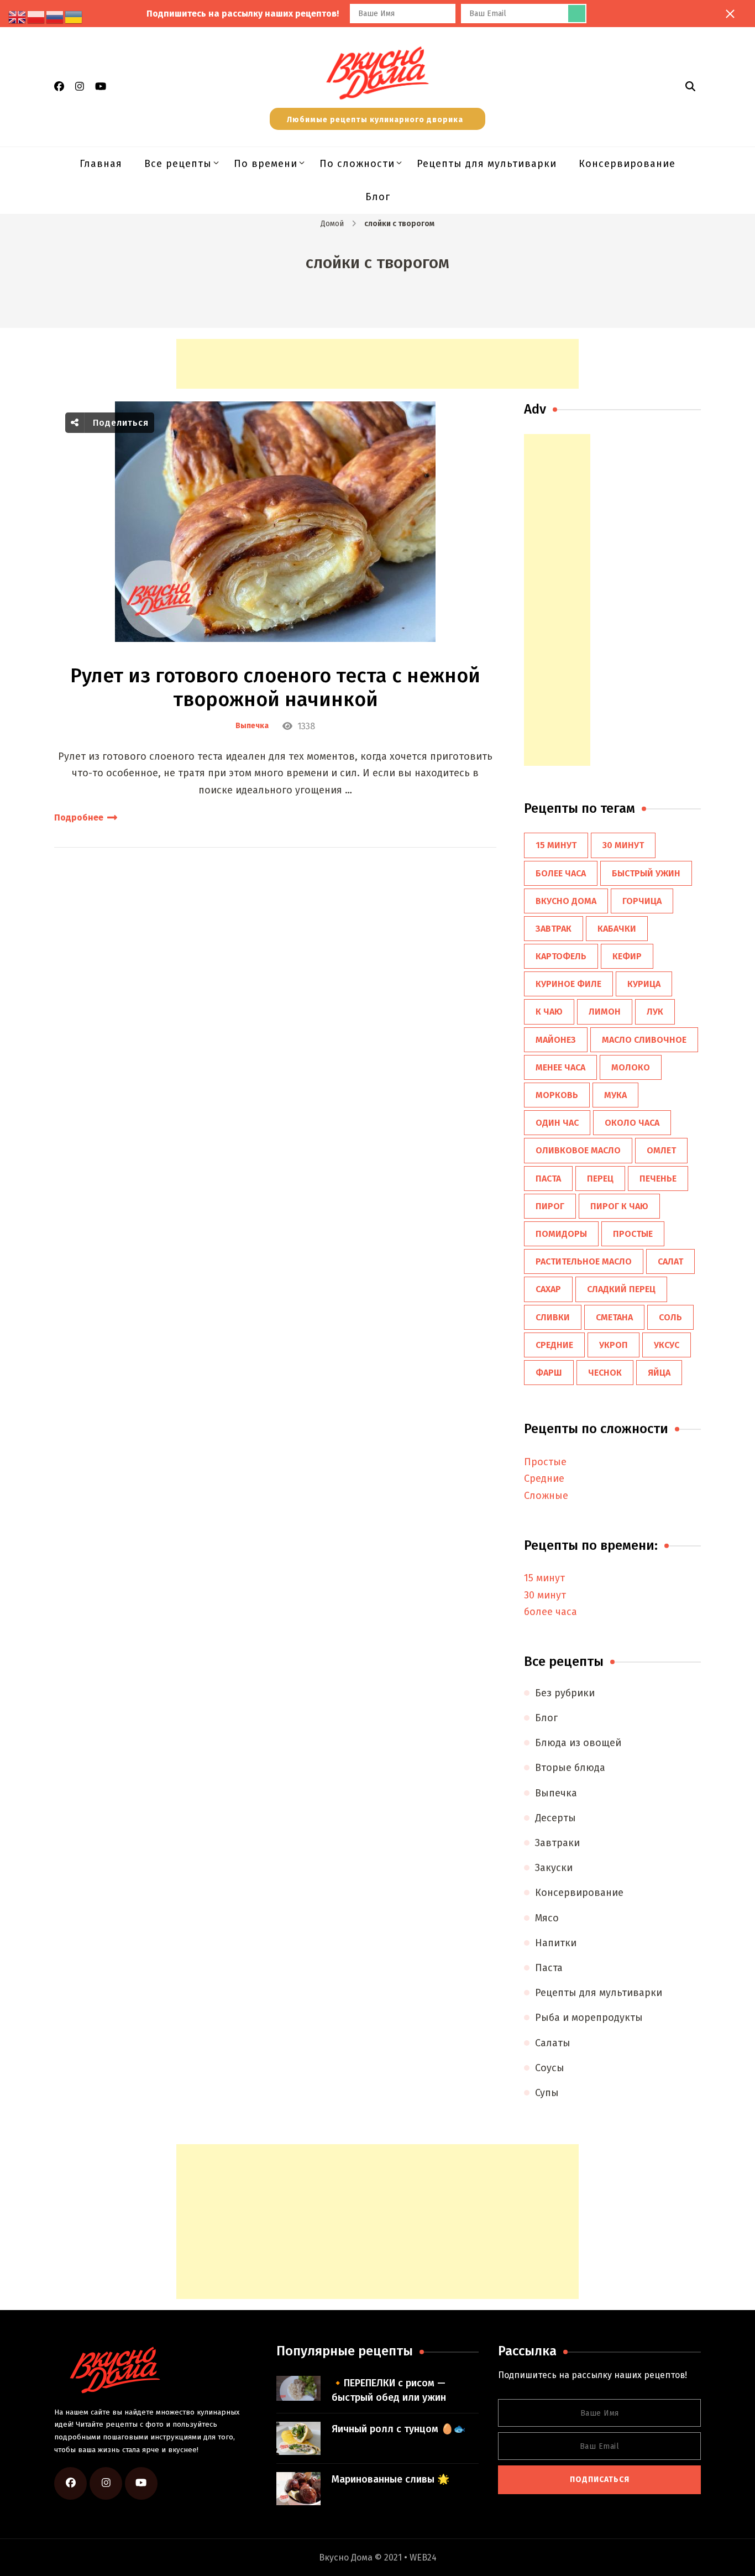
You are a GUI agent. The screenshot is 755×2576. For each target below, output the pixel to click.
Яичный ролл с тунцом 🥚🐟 (399, 2429)
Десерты (555, 1818)
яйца (659, 1373)
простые (633, 1234)
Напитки (556, 1943)
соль (670, 1317)
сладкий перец (621, 1289)
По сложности (357, 164)
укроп (614, 1345)
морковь (557, 1095)
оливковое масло (578, 1150)
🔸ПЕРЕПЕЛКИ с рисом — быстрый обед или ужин (389, 2390)
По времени (266, 164)
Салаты (553, 2043)
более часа (561, 873)
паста (548, 1179)
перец (600, 1179)
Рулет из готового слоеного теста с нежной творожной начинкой (275, 688)
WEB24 (423, 2557)
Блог (378, 197)
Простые (545, 1462)
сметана (614, 1317)
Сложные (546, 1496)
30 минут (623, 845)
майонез (556, 1040)
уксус (667, 1345)
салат (670, 1261)
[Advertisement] (377, 364)
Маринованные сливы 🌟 (390, 2479)
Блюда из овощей (578, 1743)
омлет (661, 1150)
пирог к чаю (619, 1206)
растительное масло (584, 1261)
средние (554, 1345)
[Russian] (55, 17)
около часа (632, 1123)
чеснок (605, 1373)
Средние (544, 1478)
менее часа (560, 1067)
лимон (605, 1012)
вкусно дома (566, 901)
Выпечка (252, 726)
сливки (553, 1317)
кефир (627, 956)
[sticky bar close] (730, 14)
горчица (642, 901)
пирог (550, 1206)
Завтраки (557, 1843)
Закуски (554, 1868)
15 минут (556, 845)
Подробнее (79, 817)
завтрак (554, 929)
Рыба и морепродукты (589, 2018)
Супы (547, 2093)
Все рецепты (178, 164)
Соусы (550, 2068)
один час (557, 1123)
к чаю (549, 1012)
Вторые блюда (570, 1768)
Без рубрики (565, 1693)
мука (615, 1095)
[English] (18, 17)
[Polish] (36, 17)
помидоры (561, 1234)
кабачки (617, 929)
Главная (101, 164)
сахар (548, 1289)
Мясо (547, 1918)
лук (655, 1012)
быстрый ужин (646, 873)
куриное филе (568, 984)
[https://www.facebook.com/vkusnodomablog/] (70, 2483)
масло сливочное (644, 1040)
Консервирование (627, 164)
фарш (549, 1373)
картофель (561, 956)
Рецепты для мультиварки (487, 164)
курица (644, 984)
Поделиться (119, 423)
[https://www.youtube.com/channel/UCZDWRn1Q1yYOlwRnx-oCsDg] (141, 2483)
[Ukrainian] (74, 17)
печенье (658, 1179)
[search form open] (690, 86)
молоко (631, 1067)
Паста (549, 1968)
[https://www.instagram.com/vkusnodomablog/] (106, 2483)
